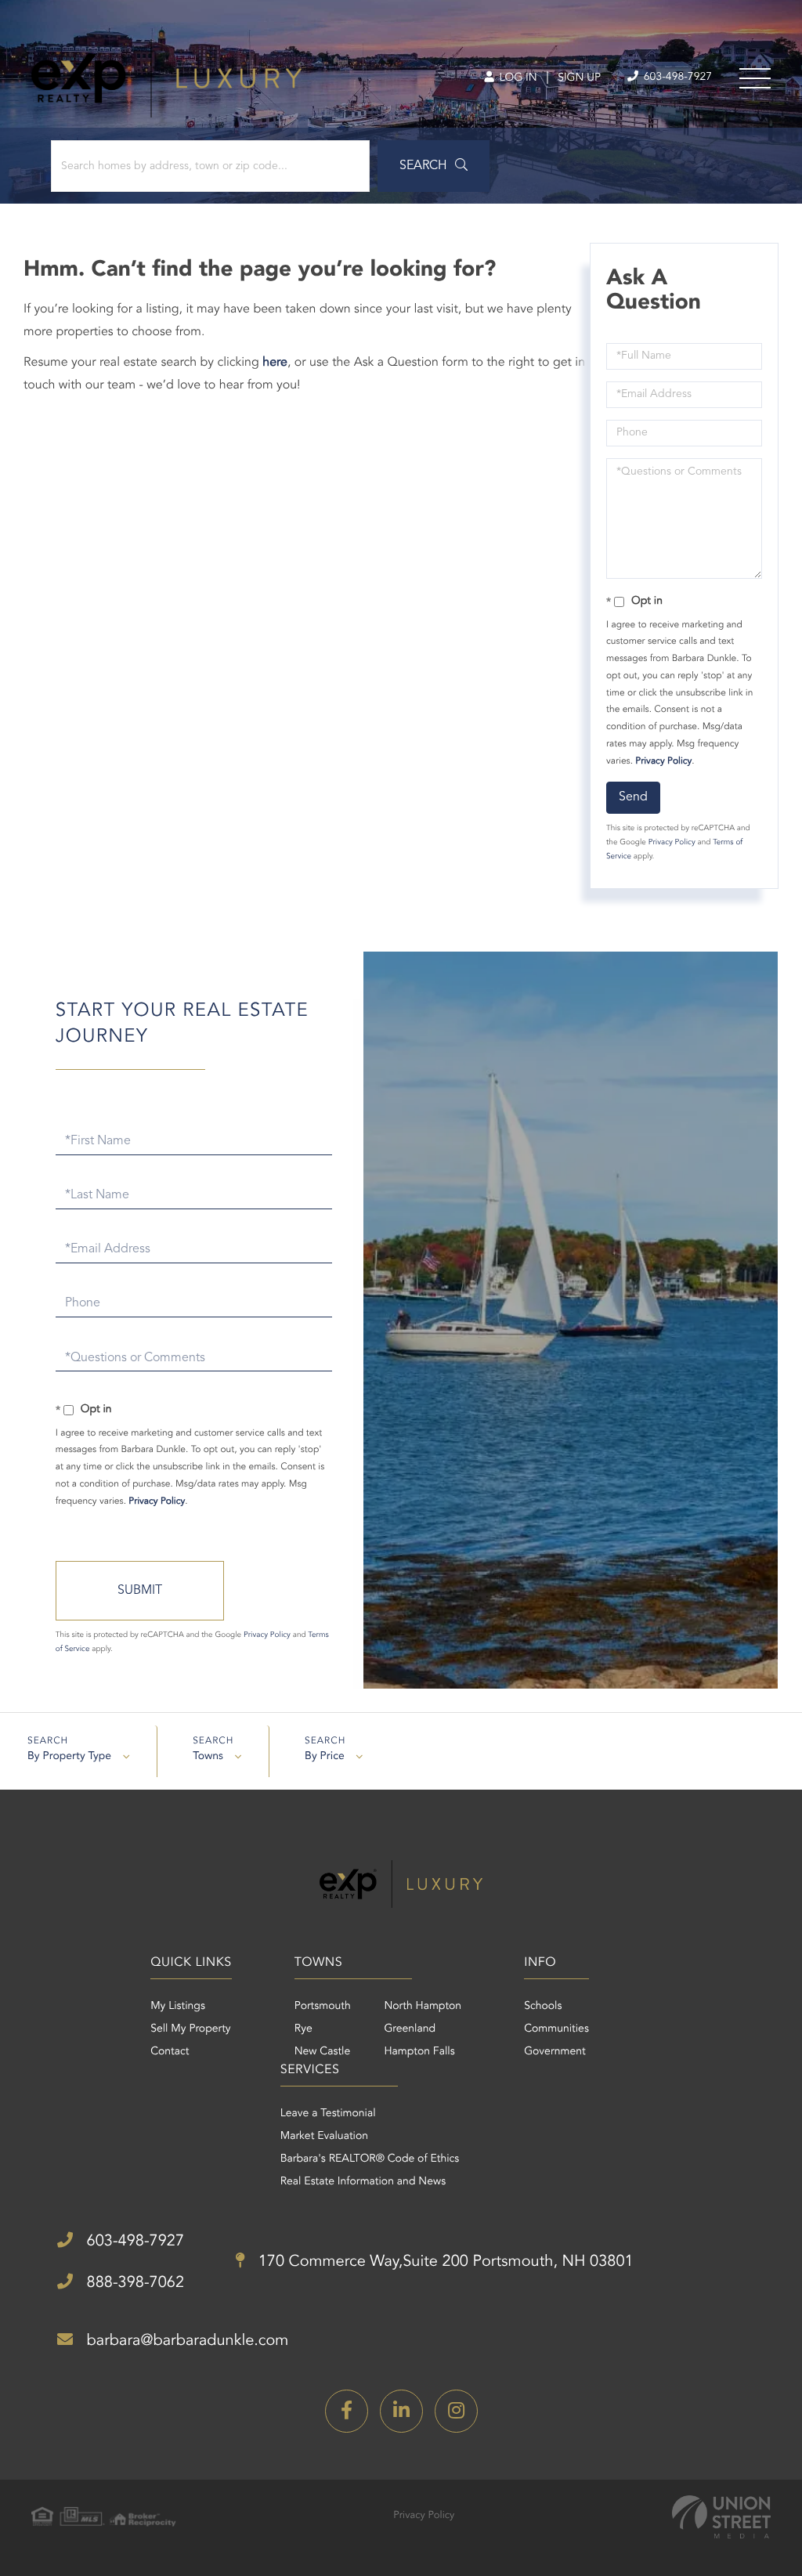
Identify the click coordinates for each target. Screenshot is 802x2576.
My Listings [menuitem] (178, 2007)
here (275, 363)
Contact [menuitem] (170, 2052)
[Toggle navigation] (755, 78)
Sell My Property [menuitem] (190, 2029)
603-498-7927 (676, 78)
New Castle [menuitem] (323, 2052)
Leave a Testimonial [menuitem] (328, 2114)
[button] (434, 166)
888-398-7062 (133, 2283)
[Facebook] (347, 2411)
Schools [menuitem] (543, 2007)
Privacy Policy (663, 761)
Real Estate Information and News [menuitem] (363, 2182)
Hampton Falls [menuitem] (419, 2052)
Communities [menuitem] (556, 2029)
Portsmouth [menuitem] (323, 2007)
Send (633, 797)
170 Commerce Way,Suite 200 (444, 2262)
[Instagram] (456, 2411)
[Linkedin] (401, 2411)
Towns (208, 1757)
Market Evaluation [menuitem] (324, 2137)
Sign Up (579, 78)
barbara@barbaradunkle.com (185, 2341)
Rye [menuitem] (303, 2029)
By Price (325, 1757)
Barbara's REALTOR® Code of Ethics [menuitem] (370, 2159)
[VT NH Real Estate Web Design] (721, 2517)
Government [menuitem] (555, 2052)
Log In (517, 78)
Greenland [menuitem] (410, 2029)
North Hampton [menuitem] (423, 2007)
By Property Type (69, 1757)
